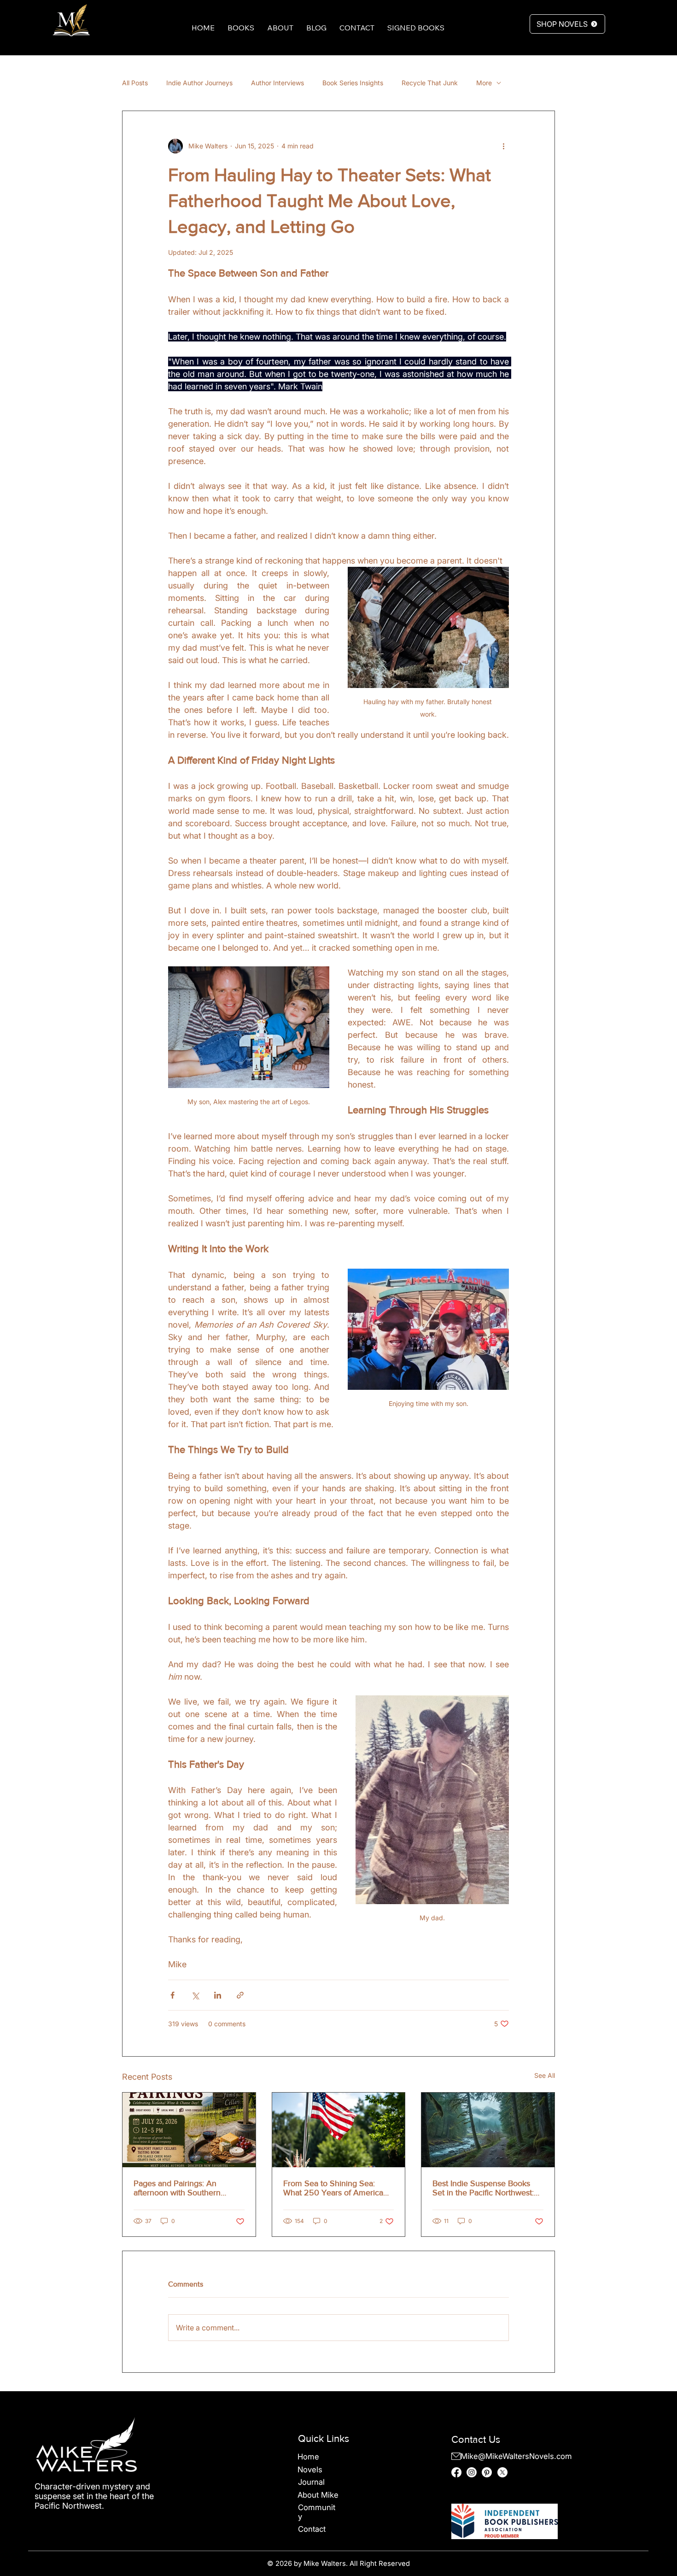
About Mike (318, 2495)
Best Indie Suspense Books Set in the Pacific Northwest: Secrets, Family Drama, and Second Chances (483, 2188)
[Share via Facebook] (172, 1995)
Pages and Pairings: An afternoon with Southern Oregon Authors (177, 2188)
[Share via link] (240, 1995)
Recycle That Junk (430, 83)
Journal (311, 2482)
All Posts (135, 83)
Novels (310, 2470)
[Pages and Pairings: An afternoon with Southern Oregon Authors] (189, 2130)
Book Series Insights (353, 83)
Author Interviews (277, 83)
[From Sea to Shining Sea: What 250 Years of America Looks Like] (339, 2130)
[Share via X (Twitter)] (195, 1995)
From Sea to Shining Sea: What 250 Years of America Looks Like (333, 2188)
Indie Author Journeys (199, 83)
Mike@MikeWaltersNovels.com (516, 2456)
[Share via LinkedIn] (218, 1995)
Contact (312, 2529)
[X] (502, 2472)
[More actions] (503, 146)
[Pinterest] (487, 2472)
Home (308, 2457)
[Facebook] (456, 2472)
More (484, 83)
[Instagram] (472, 2472)
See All (545, 2075)
